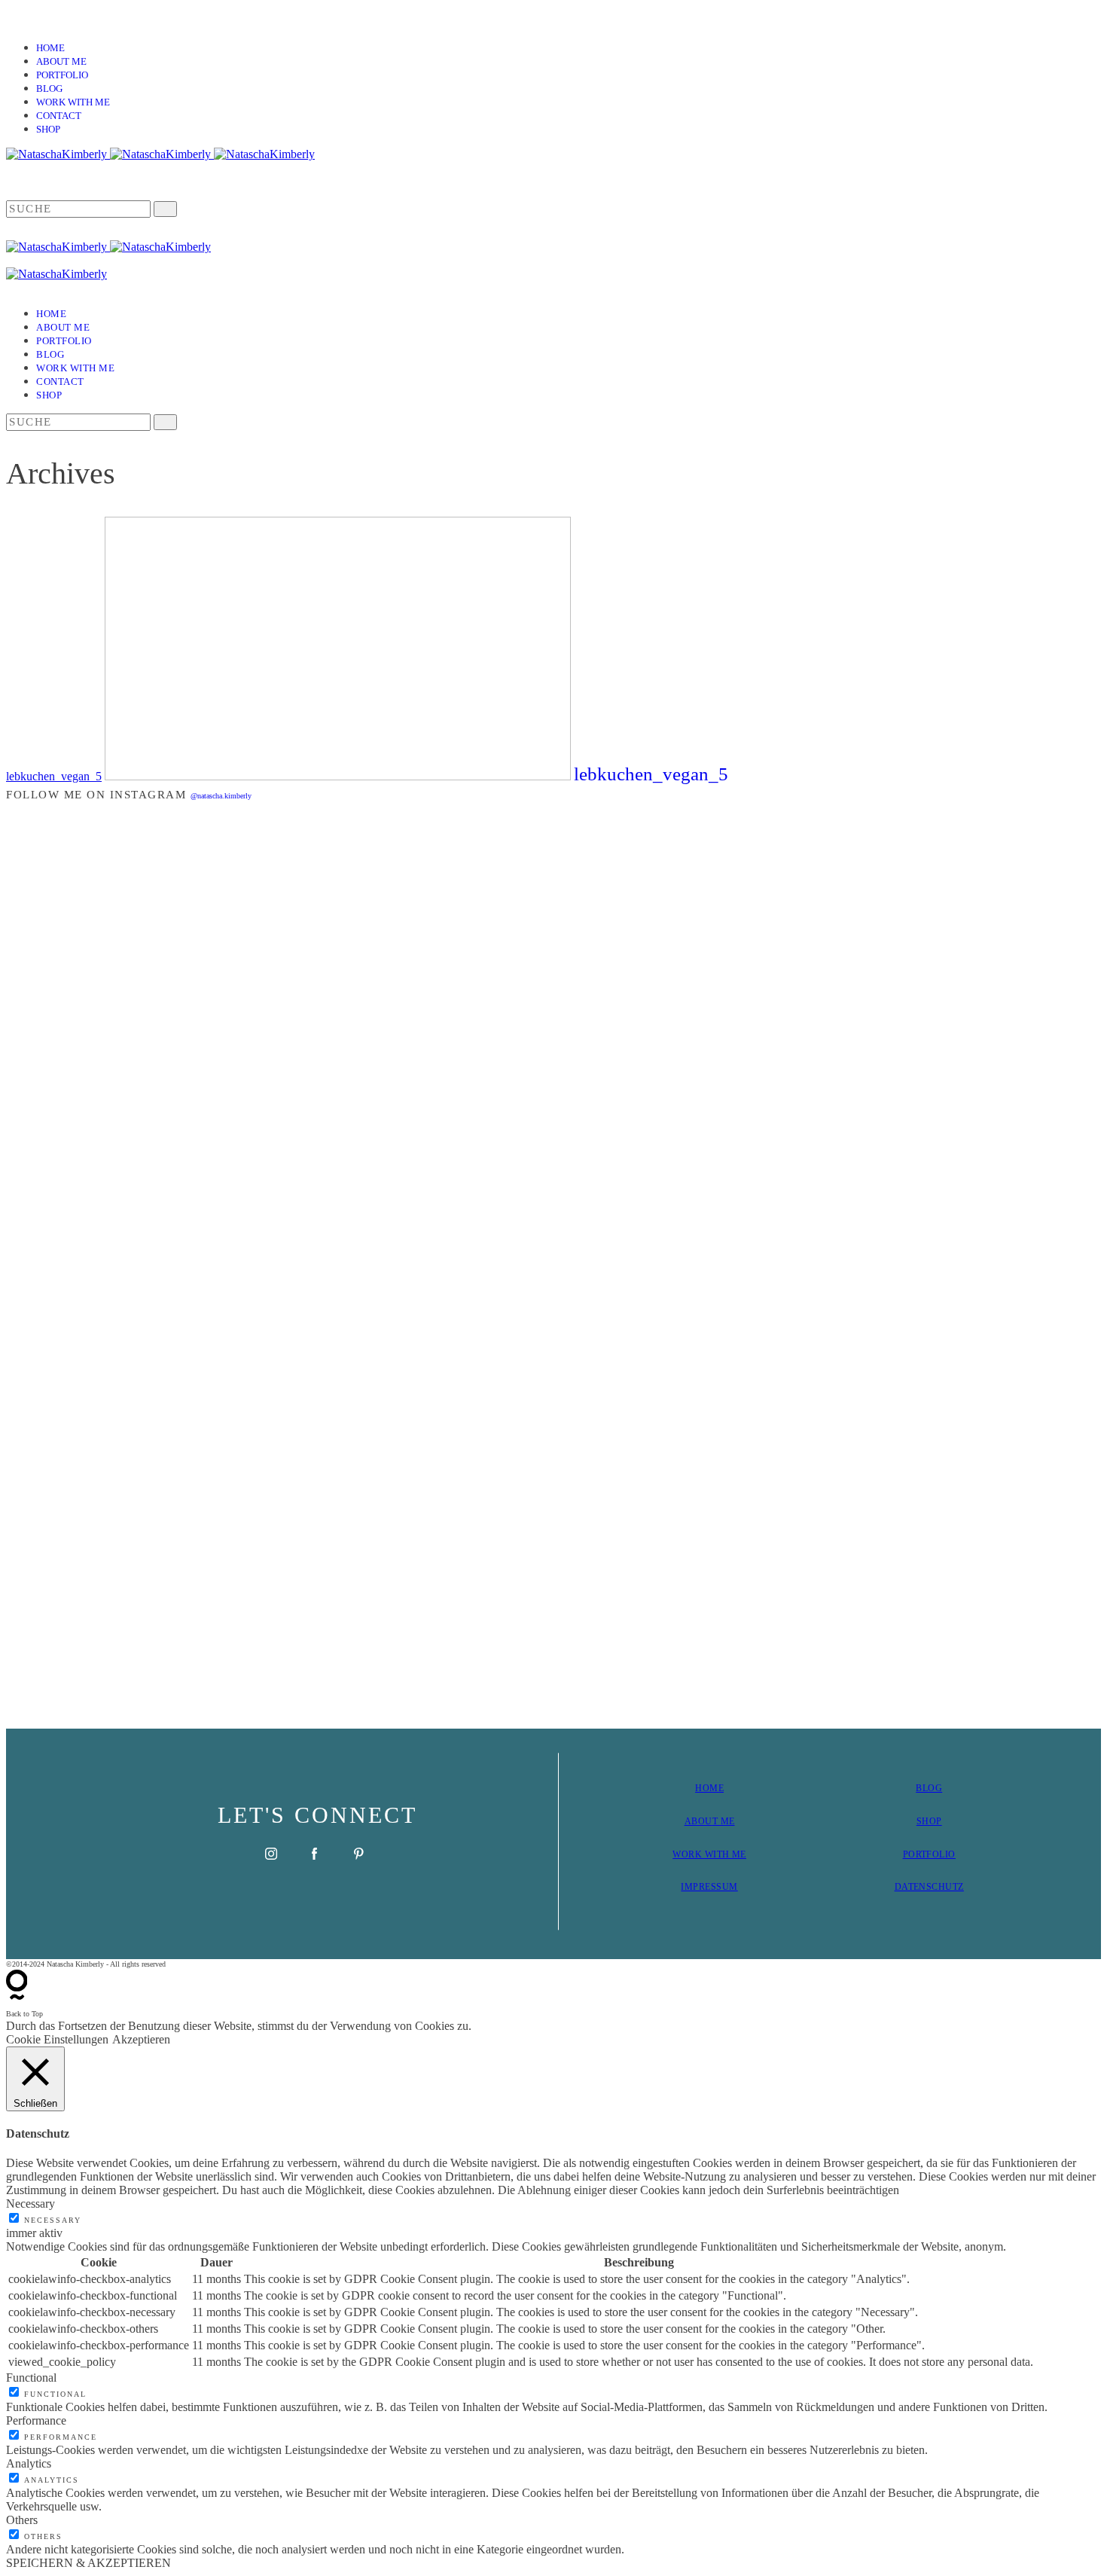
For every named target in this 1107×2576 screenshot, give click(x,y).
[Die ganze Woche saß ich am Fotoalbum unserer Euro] (645, 974)
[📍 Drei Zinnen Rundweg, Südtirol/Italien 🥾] (1013, 1261)
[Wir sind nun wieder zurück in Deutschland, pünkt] (829, 1124)
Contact (59, 116)
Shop (48, 129)
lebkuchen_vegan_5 (54, 776)
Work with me (73, 102)
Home (50, 48)
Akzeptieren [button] (141, 2039)
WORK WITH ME (709, 1854)
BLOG (929, 1788)
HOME (709, 1788)
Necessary (53, 2220)
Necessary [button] (30, 2204)
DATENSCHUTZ (929, 1887)
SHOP (929, 1821)
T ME (724, 1821)
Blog (49, 89)
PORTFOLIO (929, 1854)
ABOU (698, 1821)
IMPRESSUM (709, 1887)
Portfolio (62, 75)
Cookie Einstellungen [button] (57, 2039)
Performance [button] (36, 2420)
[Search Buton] (165, 422)
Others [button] (22, 2520)
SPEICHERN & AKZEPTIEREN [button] (88, 2563)
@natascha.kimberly (221, 796)
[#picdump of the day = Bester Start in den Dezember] (278, 886)
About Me (61, 61)
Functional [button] (31, 2378)
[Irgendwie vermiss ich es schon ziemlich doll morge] (462, 974)
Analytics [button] (29, 2463)
